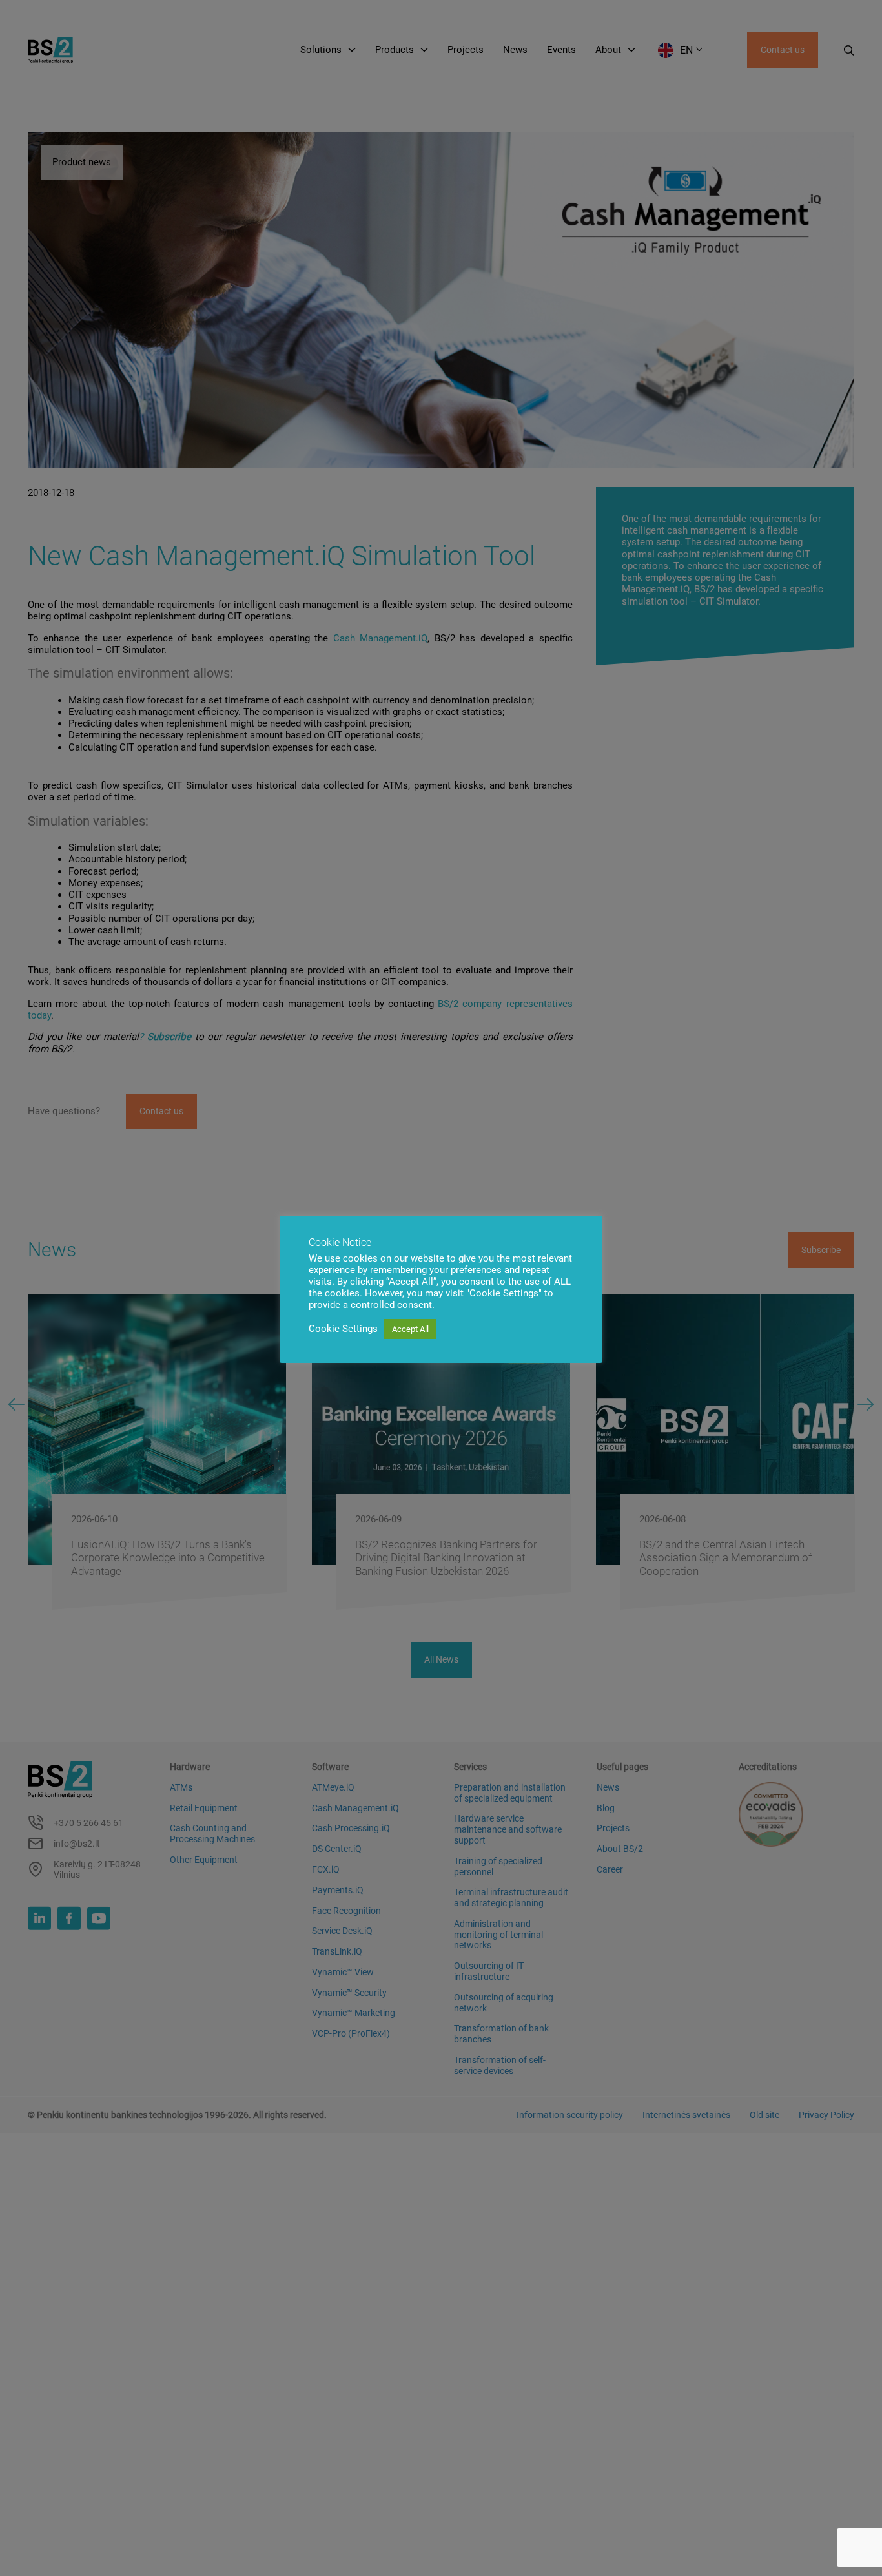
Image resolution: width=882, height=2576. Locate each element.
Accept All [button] (410, 1329)
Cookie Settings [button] (343, 1329)
